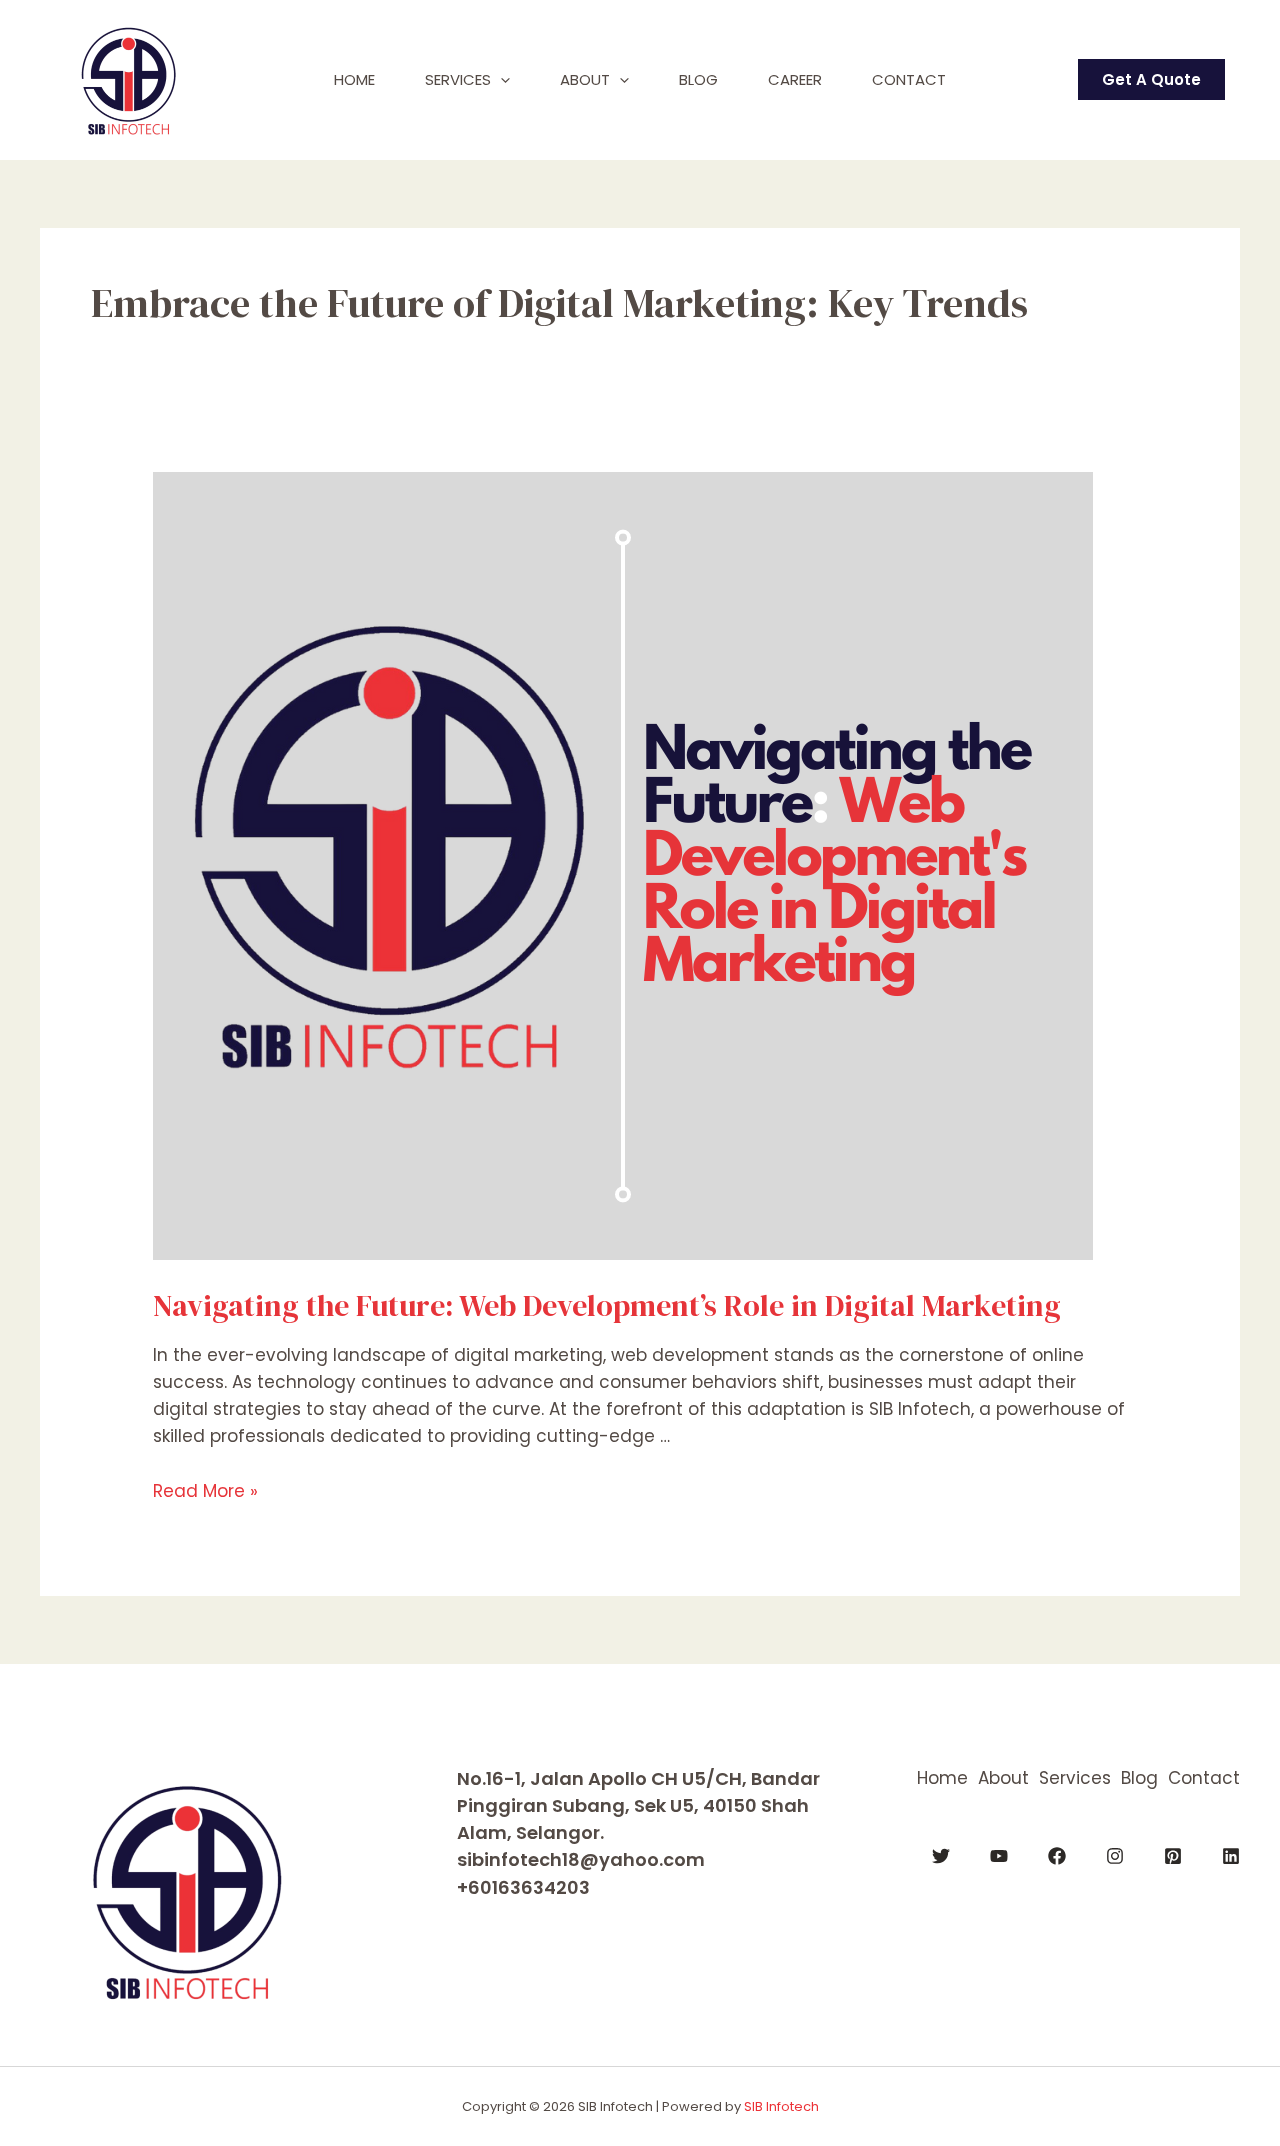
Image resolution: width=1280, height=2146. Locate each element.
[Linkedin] (1231, 1856)
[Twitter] (941, 1856)
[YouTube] (999, 1856)
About (585, 79)
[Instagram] (1115, 1856)
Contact (909, 79)
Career (795, 79)
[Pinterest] (1173, 1856)
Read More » (205, 1491)
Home (354, 79)
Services (458, 79)
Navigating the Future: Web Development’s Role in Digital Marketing (607, 1305)
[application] (500, 80)
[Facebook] (1057, 1856)
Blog (698, 79)
